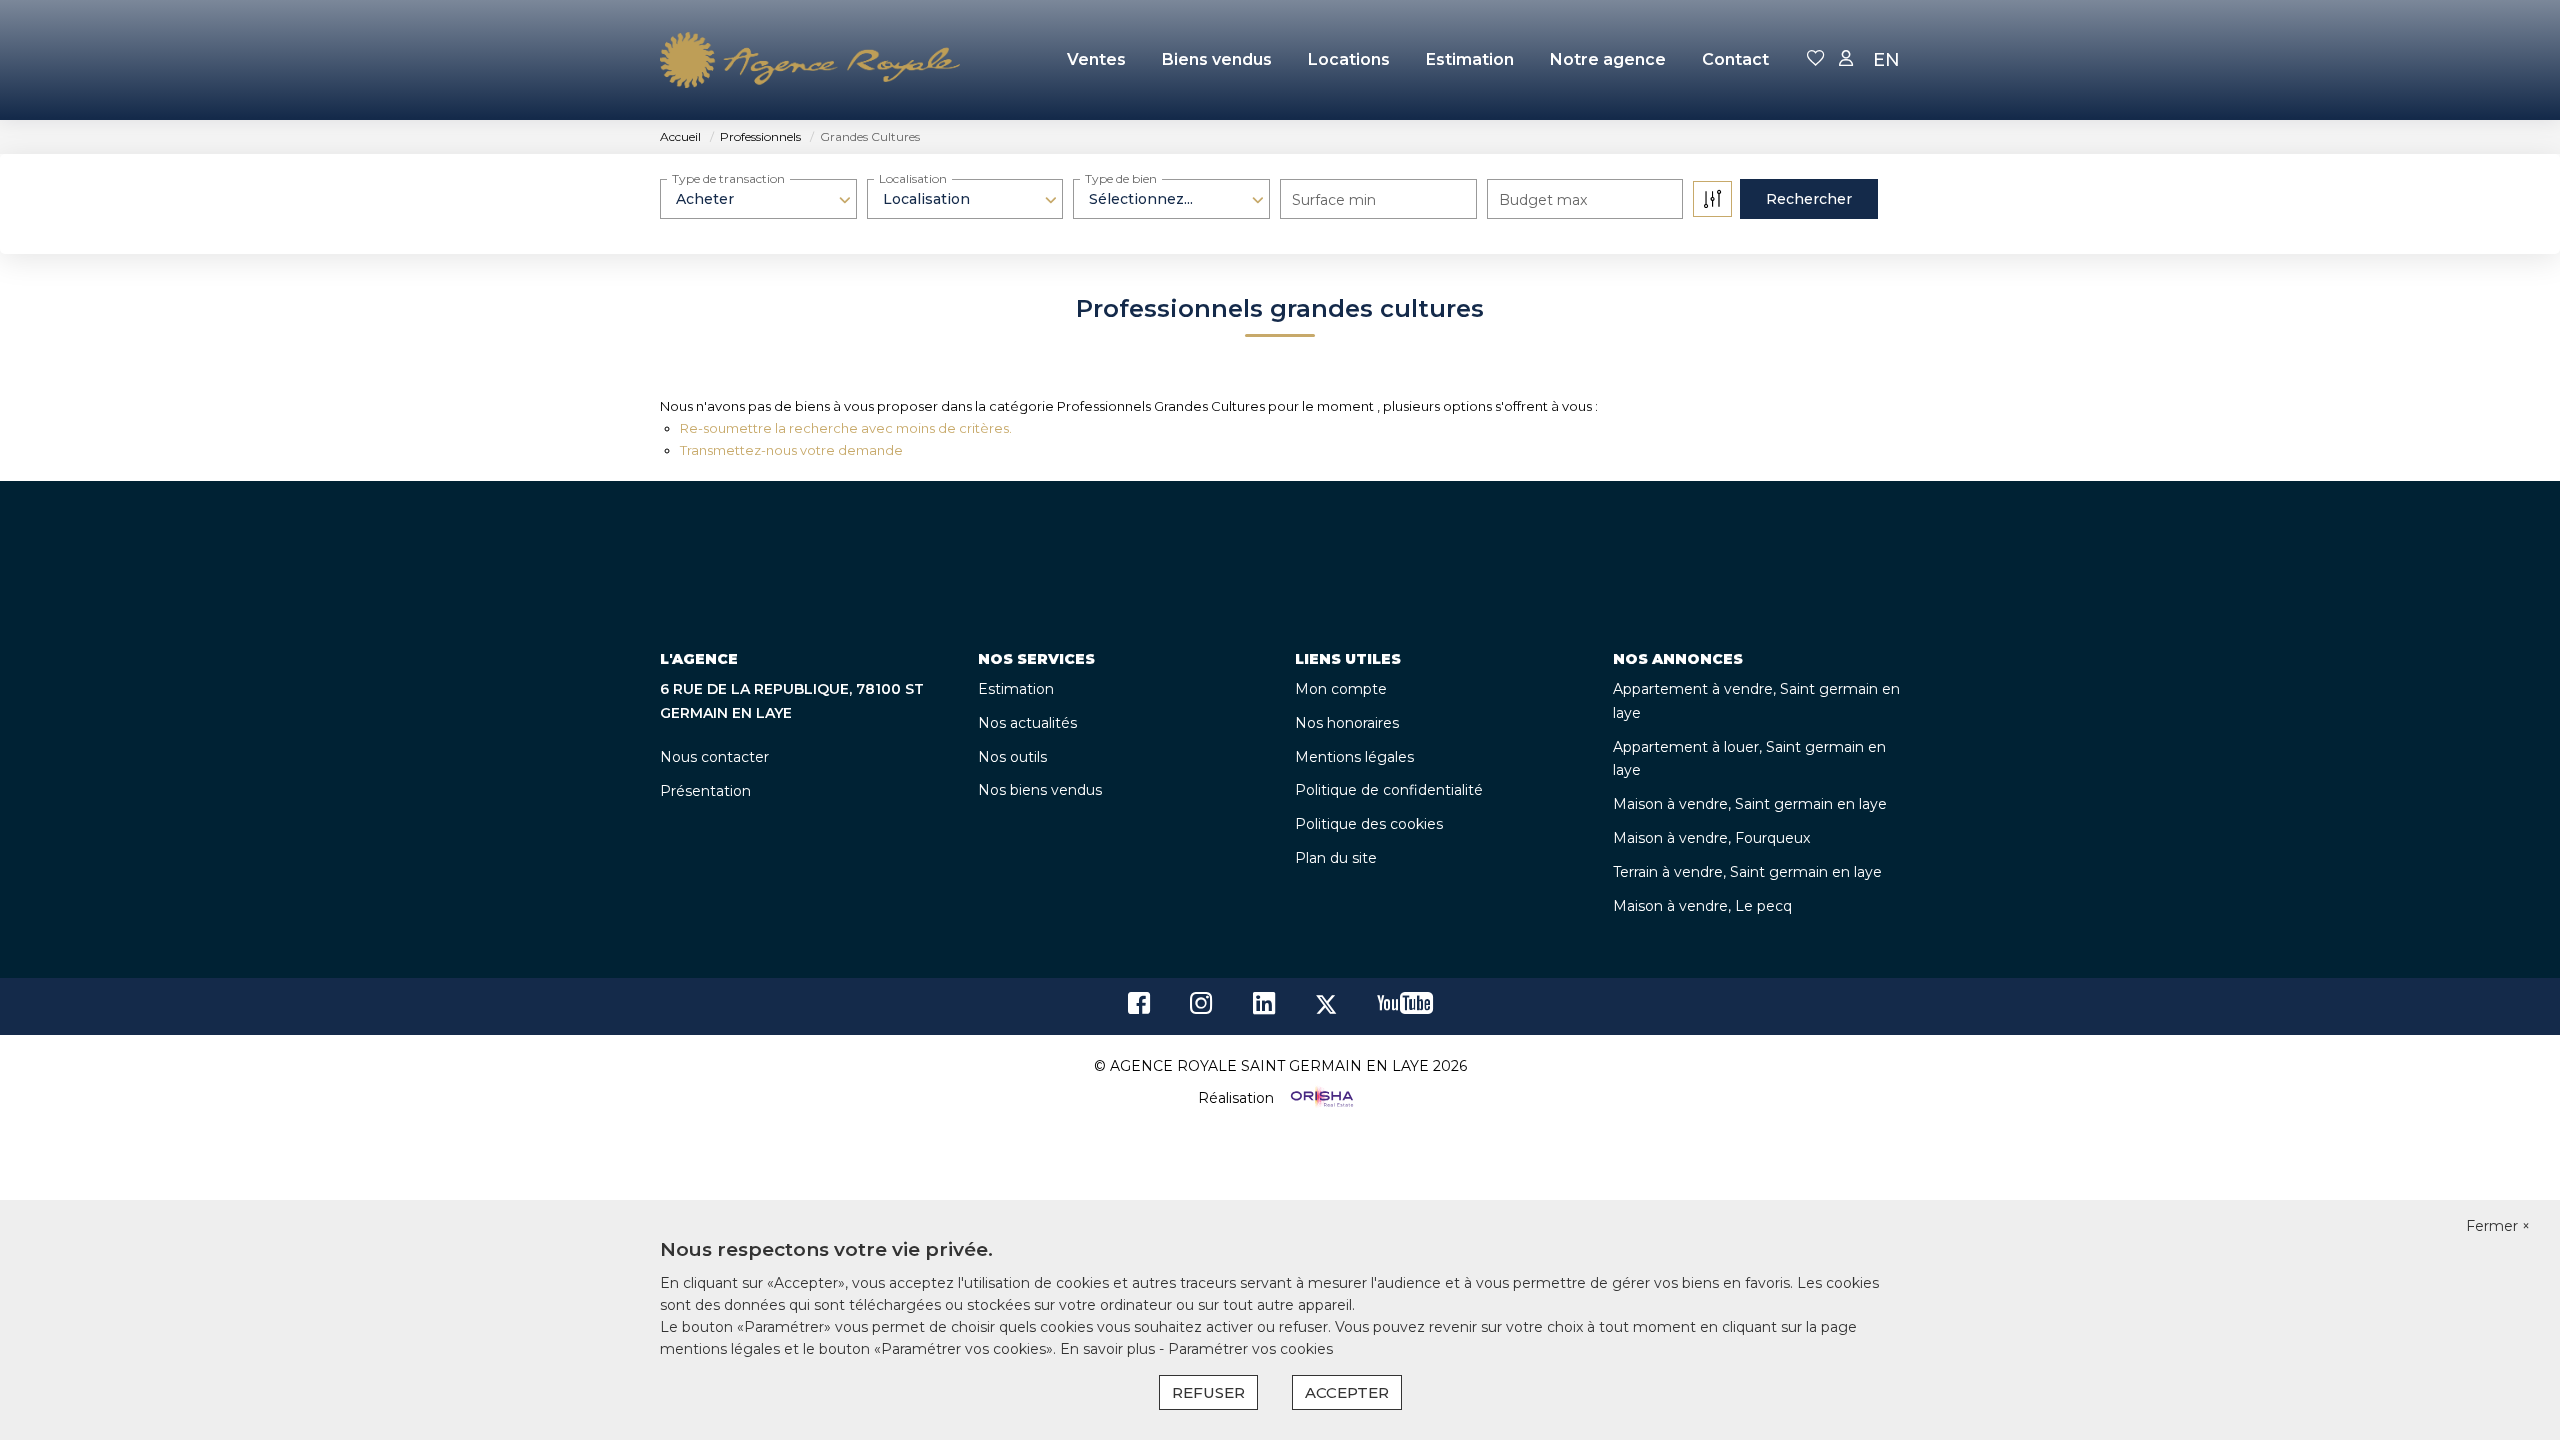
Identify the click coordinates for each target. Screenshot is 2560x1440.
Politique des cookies (1369, 824)
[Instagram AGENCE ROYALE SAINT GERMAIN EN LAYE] (1201, 1008)
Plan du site (1336, 858)
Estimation (1470, 59)
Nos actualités (1027, 723)
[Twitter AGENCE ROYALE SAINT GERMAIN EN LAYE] (1326, 1008)
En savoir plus (1109, 1349)
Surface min (1334, 200)
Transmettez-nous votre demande (791, 450)
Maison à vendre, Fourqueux (1711, 838)
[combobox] (758, 199)
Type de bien (1121, 178)
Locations (1349, 59)
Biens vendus (1217, 59)
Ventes (1096, 59)
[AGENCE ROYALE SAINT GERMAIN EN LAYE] (810, 60)
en (1886, 60)
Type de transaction (728, 178)
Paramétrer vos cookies (1250, 1349)
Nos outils (1012, 757)
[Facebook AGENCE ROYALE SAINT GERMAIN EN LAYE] (1139, 1008)
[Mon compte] (1846, 59)
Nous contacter (714, 757)
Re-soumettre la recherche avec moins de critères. (846, 428)
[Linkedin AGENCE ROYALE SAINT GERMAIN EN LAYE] (1264, 1008)
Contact (1735, 59)
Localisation (913, 178)
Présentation (705, 791)
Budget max (1543, 200)
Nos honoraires (1347, 723)
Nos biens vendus (1040, 790)
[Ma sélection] (1816, 59)
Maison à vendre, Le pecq (1702, 906)
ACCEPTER (1347, 1392)
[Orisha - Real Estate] (1320, 1098)
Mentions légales (1354, 757)
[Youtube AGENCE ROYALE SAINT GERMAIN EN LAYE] (1405, 1008)
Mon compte (1341, 689)
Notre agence (1608, 59)
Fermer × (2498, 1226)
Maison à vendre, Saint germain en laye (1750, 804)
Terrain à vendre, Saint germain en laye (1747, 872)
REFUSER (1208, 1392)
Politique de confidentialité (1389, 790)
